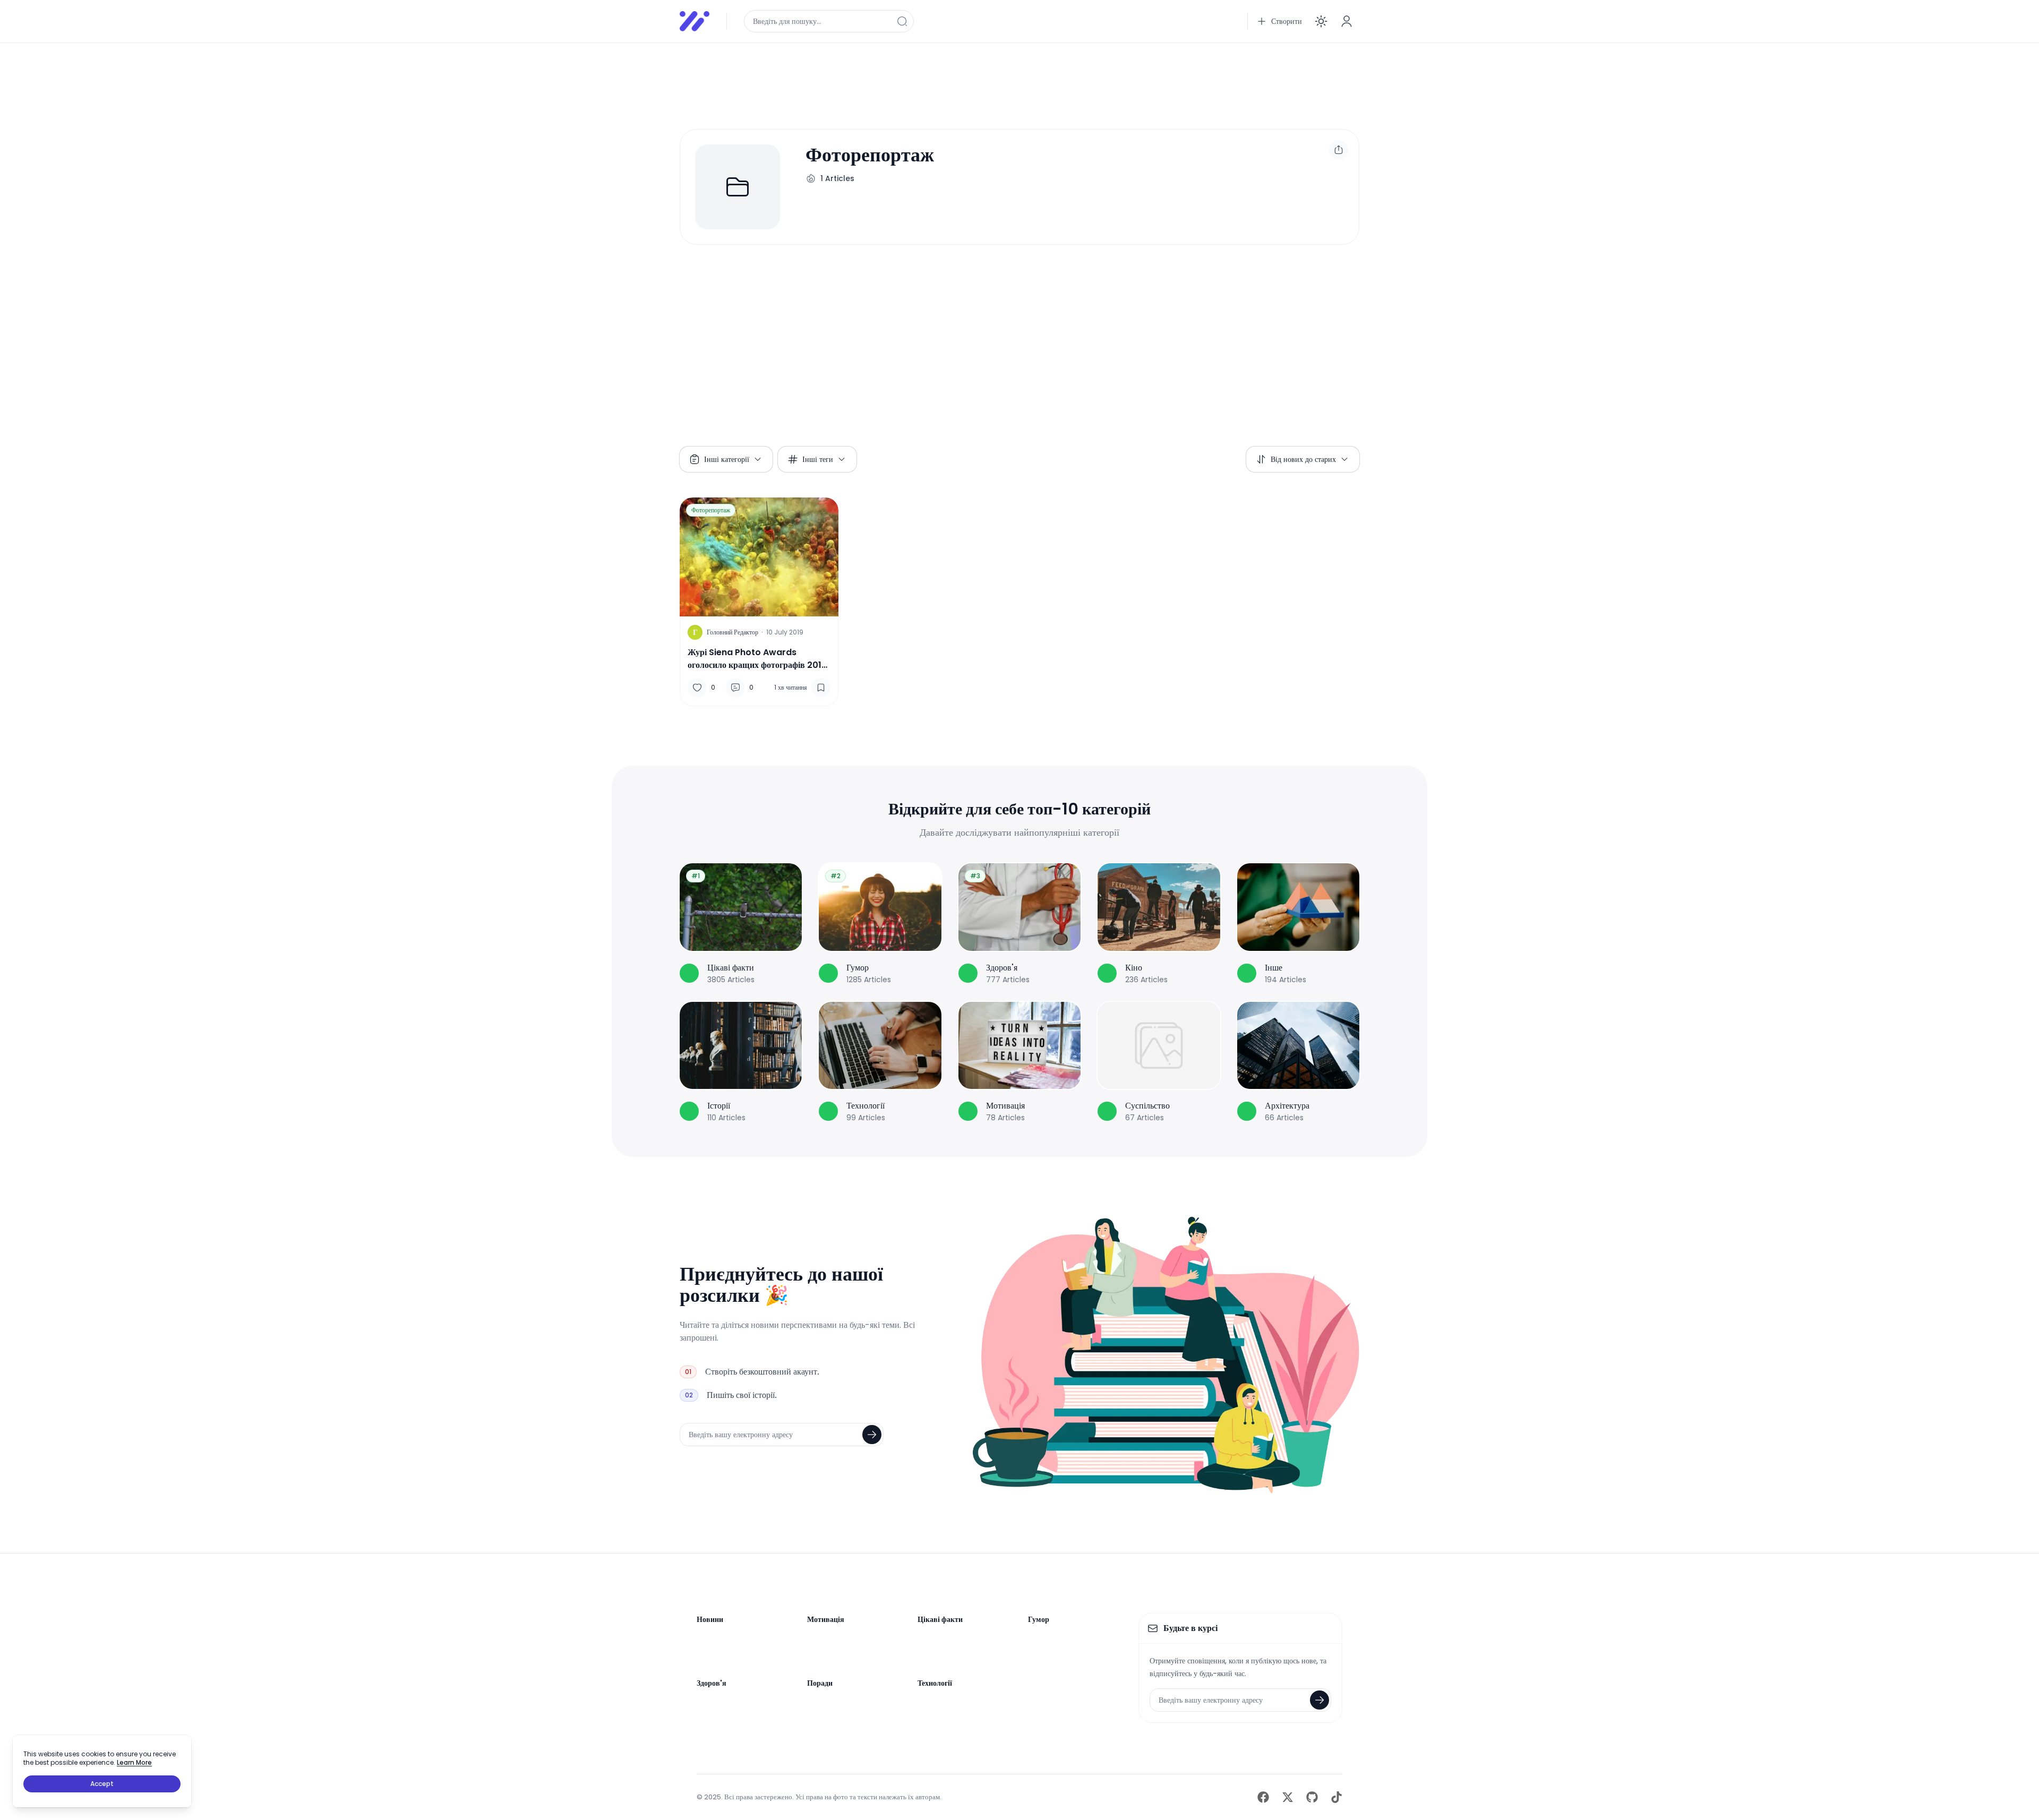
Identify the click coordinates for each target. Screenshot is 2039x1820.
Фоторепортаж (711, 510)
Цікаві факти (940, 1619)
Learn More (134, 1762)
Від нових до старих (1303, 459)
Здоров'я (712, 1683)
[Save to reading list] (821, 688)
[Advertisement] (998, 75)
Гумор (1039, 1619)
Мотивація (826, 1619)
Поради (820, 1683)
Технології (935, 1683)
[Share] (1339, 150)
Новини (710, 1619)
